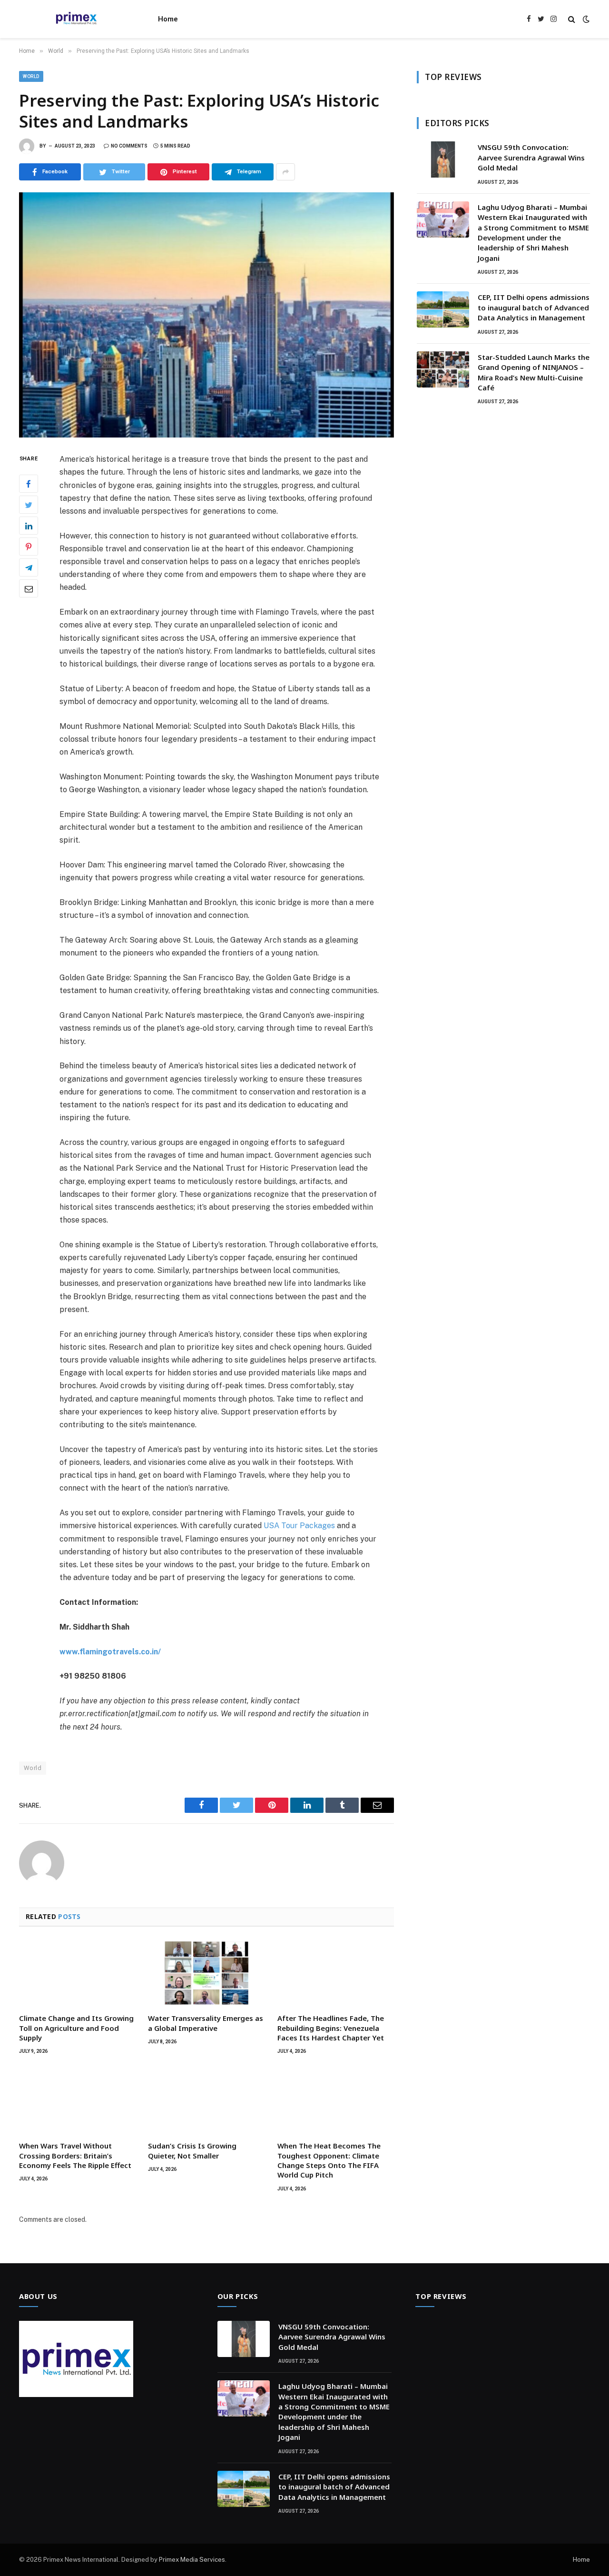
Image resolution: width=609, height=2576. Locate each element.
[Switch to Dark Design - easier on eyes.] (585, 19)
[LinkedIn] (29, 526)
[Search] (572, 19)
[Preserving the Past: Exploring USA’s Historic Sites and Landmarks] (206, 315)
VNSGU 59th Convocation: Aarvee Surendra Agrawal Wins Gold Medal (531, 157)
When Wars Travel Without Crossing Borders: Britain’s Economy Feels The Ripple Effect (75, 2155)
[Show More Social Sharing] (285, 172)
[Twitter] (29, 505)
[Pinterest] (29, 547)
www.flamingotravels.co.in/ (110, 1652)
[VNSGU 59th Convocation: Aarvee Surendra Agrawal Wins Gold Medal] (443, 159)
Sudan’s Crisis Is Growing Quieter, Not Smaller (192, 2150)
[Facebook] (29, 484)
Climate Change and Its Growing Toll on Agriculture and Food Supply (76, 2028)
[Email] (29, 589)
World (31, 76)
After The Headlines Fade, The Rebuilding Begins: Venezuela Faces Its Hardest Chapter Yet (331, 2028)
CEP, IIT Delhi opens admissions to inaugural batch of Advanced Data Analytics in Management (534, 307)
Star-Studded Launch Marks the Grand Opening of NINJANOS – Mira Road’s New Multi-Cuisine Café (534, 372)
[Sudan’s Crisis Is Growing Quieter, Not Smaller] (206, 2100)
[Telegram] (29, 568)
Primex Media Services (192, 2560)
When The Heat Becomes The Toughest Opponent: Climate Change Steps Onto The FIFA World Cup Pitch (329, 2160)
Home (168, 19)
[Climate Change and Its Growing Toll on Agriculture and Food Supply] (77, 1973)
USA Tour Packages (299, 1526)
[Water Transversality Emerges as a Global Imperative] (206, 1973)
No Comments (129, 146)
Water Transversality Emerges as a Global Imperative (206, 2023)
